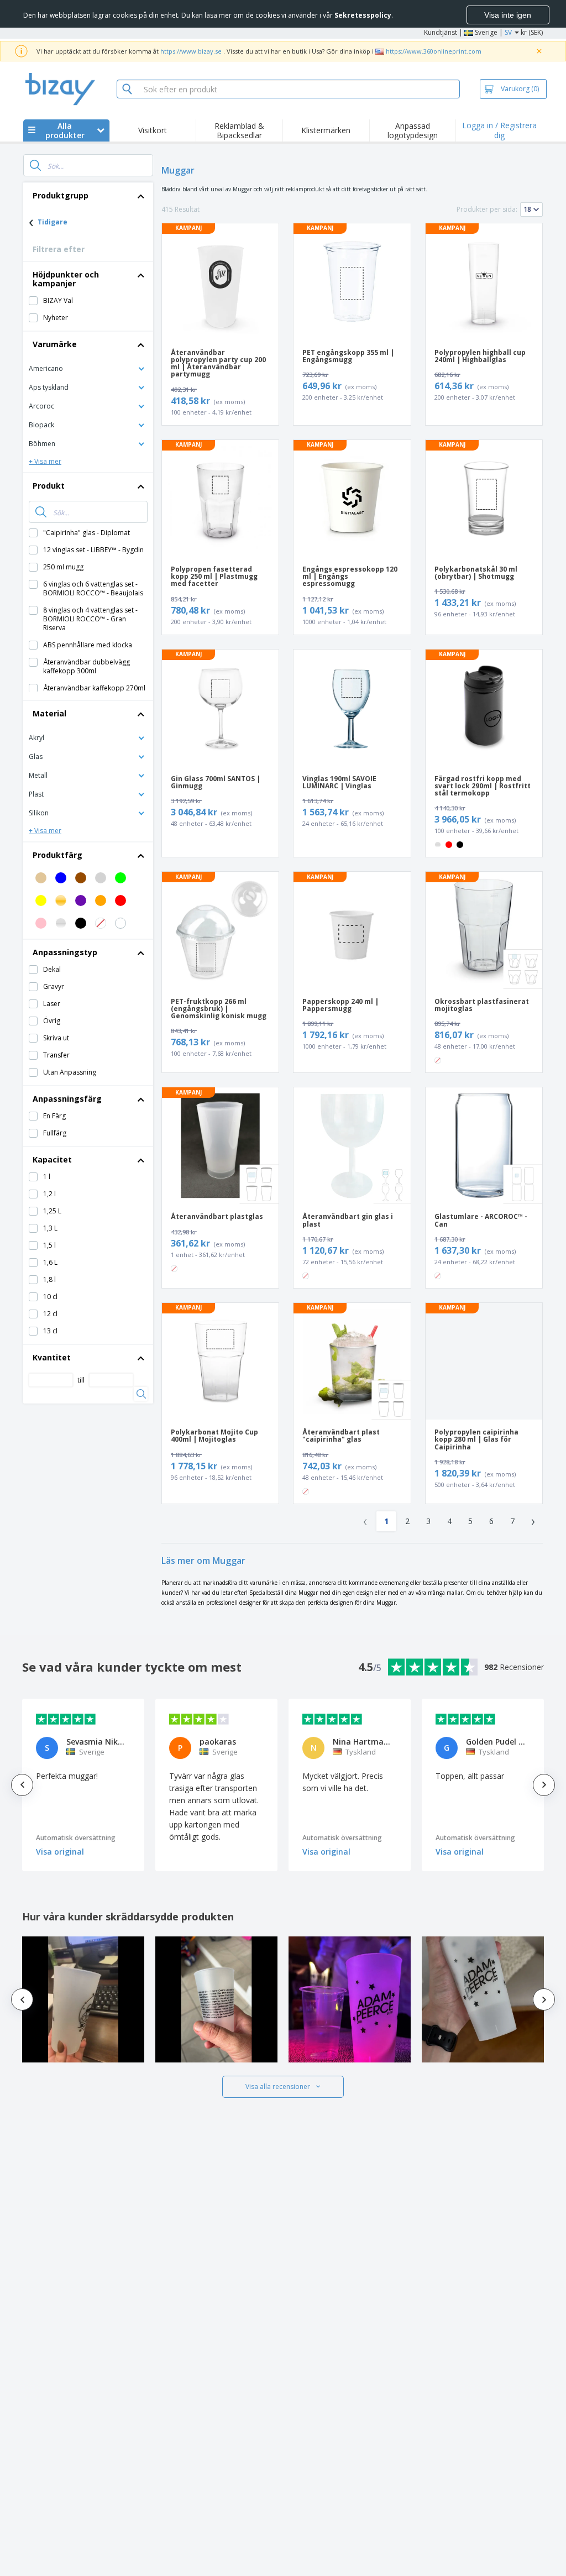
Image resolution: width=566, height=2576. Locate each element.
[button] (88, 368)
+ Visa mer (45, 461)
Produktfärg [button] (57, 855)
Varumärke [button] (55, 344)
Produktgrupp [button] (61, 195)
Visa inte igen (508, 15)
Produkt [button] (49, 486)
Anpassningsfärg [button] (67, 1099)
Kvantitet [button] (52, 1357)
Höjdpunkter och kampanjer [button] (66, 279)
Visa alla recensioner (278, 2087)
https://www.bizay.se (191, 51)
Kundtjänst (441, 32)
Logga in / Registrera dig (499, 130)
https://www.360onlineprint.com (434, 51)
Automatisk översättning (76, 1838)
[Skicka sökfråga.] (35, 165)
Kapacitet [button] (52, 1159)
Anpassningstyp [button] (65, 952)
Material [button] (49, 713)
